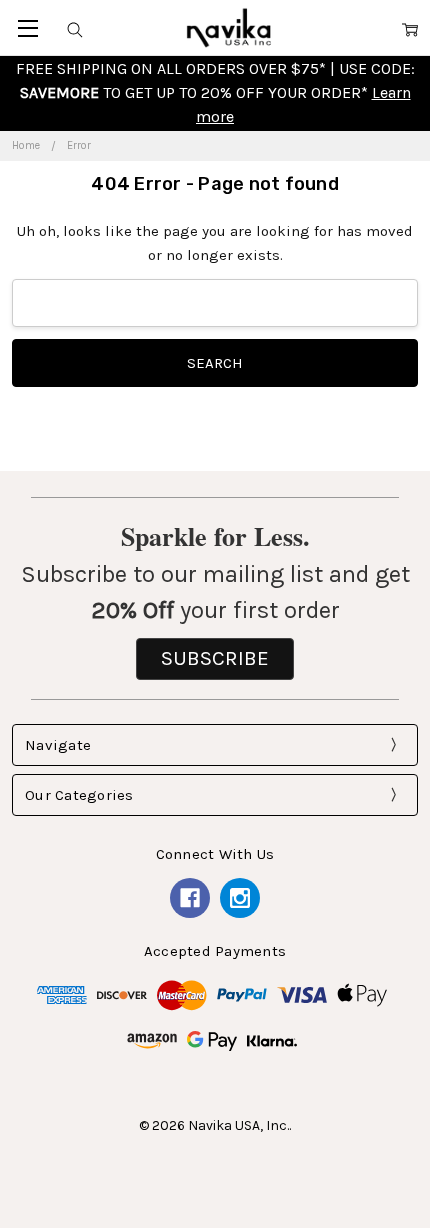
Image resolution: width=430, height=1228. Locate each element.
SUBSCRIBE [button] (215, 658)
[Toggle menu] (27, 27)
